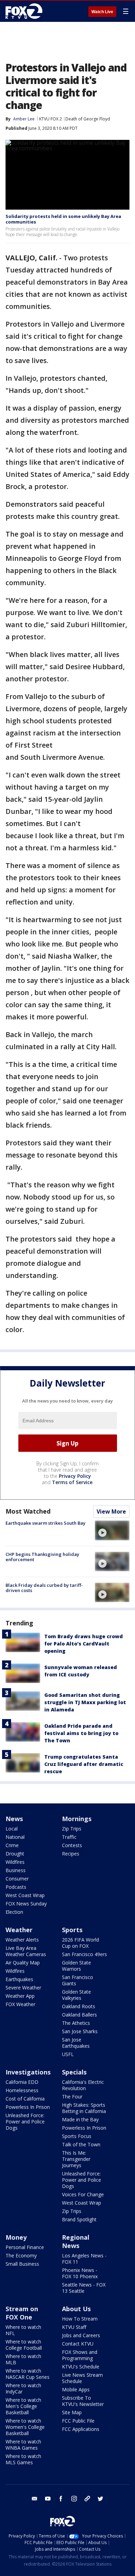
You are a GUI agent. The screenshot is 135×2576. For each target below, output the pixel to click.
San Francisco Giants (78, 1980)
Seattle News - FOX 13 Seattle (84, 2288)
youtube (48, 2499)
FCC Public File (78, 2421)
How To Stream (80, 2319)
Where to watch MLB (23, 2359)
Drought (15, 1854)
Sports (72, 1930)
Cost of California (25, 2099)
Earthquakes (19, 1979)
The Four (72, 2097)
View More (111, 1512)
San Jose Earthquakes (76, 2043)
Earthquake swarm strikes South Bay (46, 1523)
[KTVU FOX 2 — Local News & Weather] (26, 11)
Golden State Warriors (76, 1966)
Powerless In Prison (28, 2107)
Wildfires (15, 1862)
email (35, 2499)
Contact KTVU (78, 2344)
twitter (100, 2499)
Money (16, 2237)
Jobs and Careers (81, 2335)
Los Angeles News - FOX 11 (84, 2259)
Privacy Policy (75, 1476)
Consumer (17, 1879)
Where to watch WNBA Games (23, 2445)
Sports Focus (77, 2136)
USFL (68, 2054)
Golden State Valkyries (76, 1995)
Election (14, 1912)
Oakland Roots (79, 2006)
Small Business (22, 2264)
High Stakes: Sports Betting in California (84, 2108)
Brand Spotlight (79, 2219)
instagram (74, 2499)
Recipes (71, 1854)
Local (12, 1829)
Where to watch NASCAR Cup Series (28, 2374)
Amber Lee (24, 119)
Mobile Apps (76, 2389)
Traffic (69, 1837)
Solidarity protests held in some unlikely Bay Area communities (63, 219)
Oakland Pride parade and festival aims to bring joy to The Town (81, 1733)
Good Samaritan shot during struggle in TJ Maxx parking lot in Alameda (85, 1702)
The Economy (21, 2255)
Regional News (76, 2241)
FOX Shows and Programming (80, 2355)
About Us (76, 2309)
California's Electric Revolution (83, 2085)
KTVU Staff (74, 2327)
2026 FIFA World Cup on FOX (80, 1943)
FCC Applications (81, 2429)
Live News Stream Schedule (82, 2378)
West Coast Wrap (25, 1895)
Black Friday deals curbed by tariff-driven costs (44, 1588)
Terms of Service (72, 1482)
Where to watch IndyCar (23, 2388)
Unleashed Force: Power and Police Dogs (25, 2122)
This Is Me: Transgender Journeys (76, 2159)
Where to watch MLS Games (23, 2459)
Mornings (77, 1819)
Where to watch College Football (24, 2345)
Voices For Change (83, 2194)
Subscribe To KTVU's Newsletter (83, 2401)
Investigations (28, 2072)
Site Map (72, 2412)
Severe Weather (23, 1988)
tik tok (87, 2499)
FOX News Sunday (26, 1904)
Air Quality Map (23, 1963)
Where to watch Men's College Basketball (23, 2406)
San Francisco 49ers (84, 1954)
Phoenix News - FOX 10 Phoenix (80, 2273)
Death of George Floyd (88, 119)
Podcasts (16, 1887)
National (15, 1837)
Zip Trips (72, 1829)
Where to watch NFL (23, 2330)
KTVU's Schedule (81, 2367)
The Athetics (76, 2023)
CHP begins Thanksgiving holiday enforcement (42, 1557)
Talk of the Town (81, 2144)
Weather (19, 1930)
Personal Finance (25, 2247)
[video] (112, 1530)
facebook (61, 2499)
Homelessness (22, 2090)
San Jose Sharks (80, 2031)
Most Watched (28, 1511)
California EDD (22, 2082)
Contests (72, 1845)
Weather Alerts (22, 1940)
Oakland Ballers (79, 2015)
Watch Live (102, 12)
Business (16, 1870)
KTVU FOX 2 (51, 119)
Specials (74, 2072)
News (14, 1819)
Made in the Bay (80, 2119)
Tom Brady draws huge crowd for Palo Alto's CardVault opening (84, 1644)
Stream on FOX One (22, 2313)
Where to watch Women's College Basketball (25, 2427)
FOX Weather (20, 2004)
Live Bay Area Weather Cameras (26, 1951)
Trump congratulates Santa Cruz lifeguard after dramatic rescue (84, 1764)
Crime (12, 1845)
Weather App (20, 1996)
